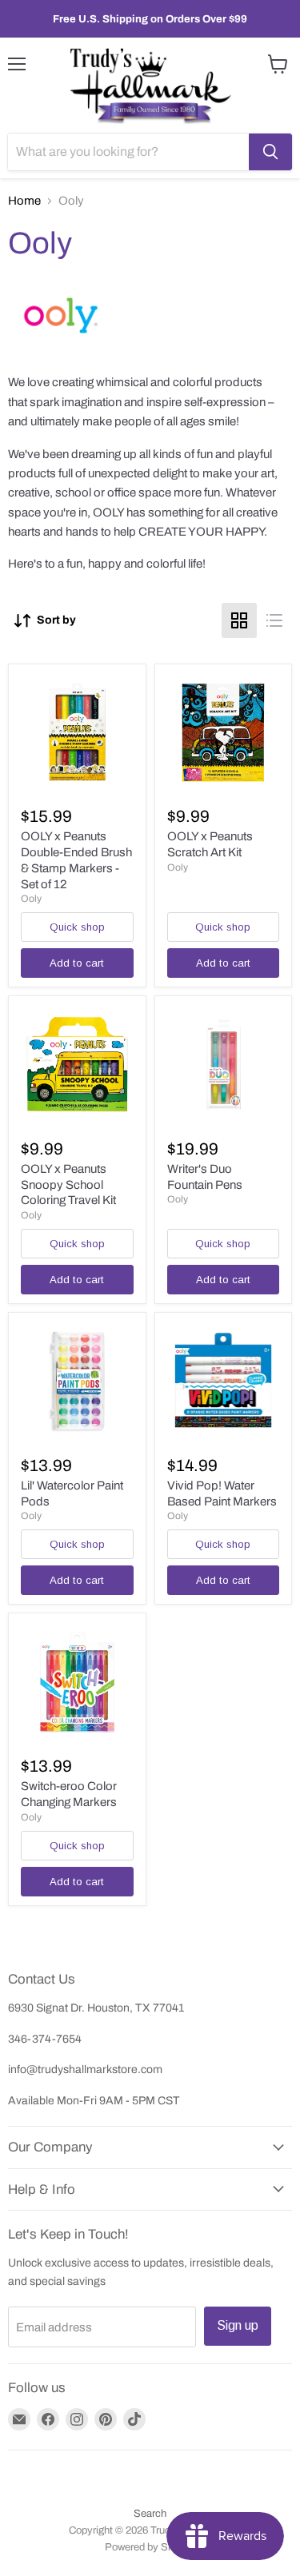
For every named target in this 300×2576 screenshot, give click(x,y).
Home (24, 201)
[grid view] (239, 620)
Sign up (238, 2325)
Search (150, 2514)
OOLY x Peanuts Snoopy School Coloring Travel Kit (68, 1184)
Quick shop (77, 927)
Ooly (31, 899)
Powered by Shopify (150, 2547)
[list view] (274, 620)
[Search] (270, 152)
